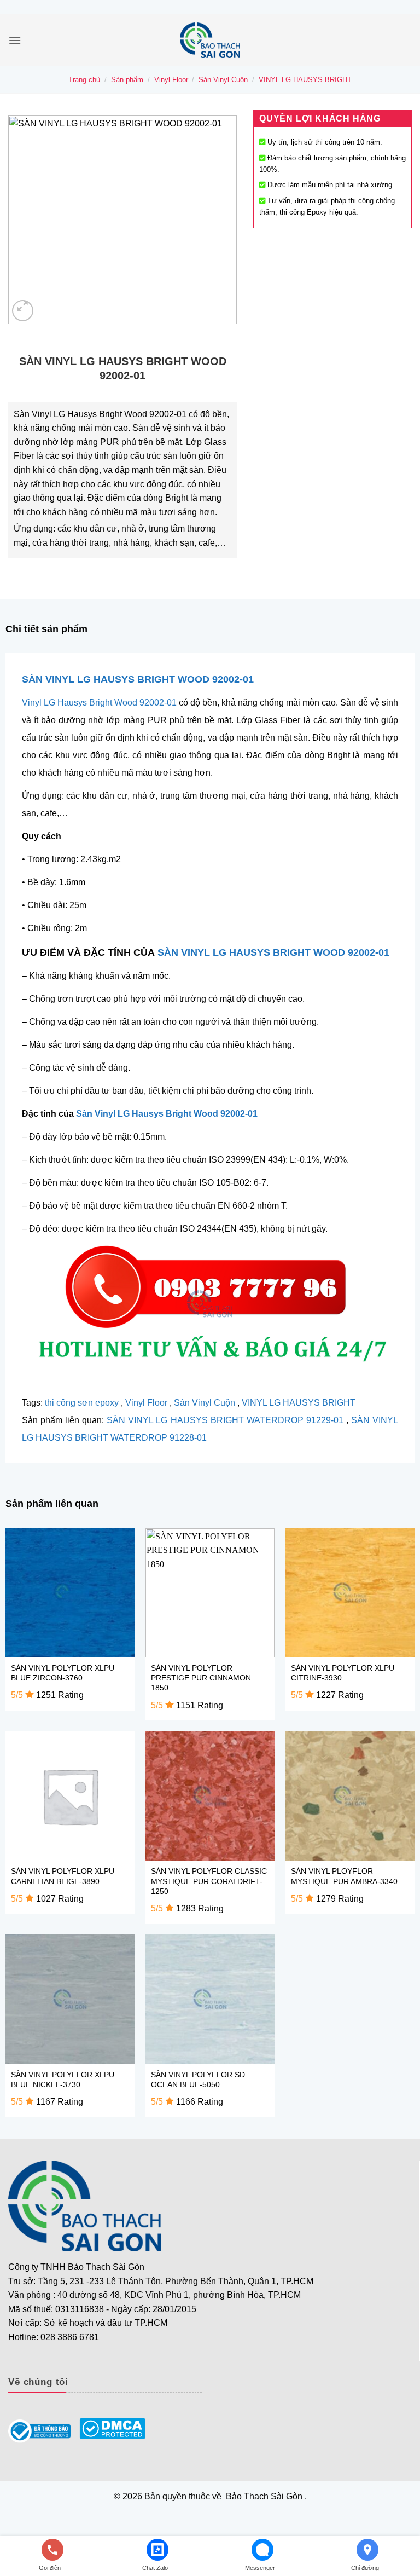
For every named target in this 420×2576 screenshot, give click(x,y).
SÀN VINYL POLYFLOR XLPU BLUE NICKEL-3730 (63, 2080)
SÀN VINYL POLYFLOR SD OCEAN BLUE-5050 (198, 2080)
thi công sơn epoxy (82, 1403)
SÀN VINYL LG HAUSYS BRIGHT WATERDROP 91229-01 (225, 1420)
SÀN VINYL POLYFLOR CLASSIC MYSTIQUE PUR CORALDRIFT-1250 (209, 1881)
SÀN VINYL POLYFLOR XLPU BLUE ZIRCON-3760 (63, 1673)
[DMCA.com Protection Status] (112, 2428)
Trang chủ (84, 80)
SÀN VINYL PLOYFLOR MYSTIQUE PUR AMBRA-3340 (344, 1876)
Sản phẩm (127, 80)
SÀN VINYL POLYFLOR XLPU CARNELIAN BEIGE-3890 (63, 1876)
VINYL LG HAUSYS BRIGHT (305, 80)
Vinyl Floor (171, 80)
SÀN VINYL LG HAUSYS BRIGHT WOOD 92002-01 (138, 679)
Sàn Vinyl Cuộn (223, 80)
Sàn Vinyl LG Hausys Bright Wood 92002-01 (167, 1114)
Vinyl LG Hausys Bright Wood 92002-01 (99, 703)
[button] (15, 40)
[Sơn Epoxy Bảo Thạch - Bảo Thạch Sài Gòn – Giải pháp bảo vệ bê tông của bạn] (210, 40)
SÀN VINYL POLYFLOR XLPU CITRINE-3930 (343, 1673)
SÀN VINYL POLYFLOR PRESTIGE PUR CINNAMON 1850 (201, 1678)
